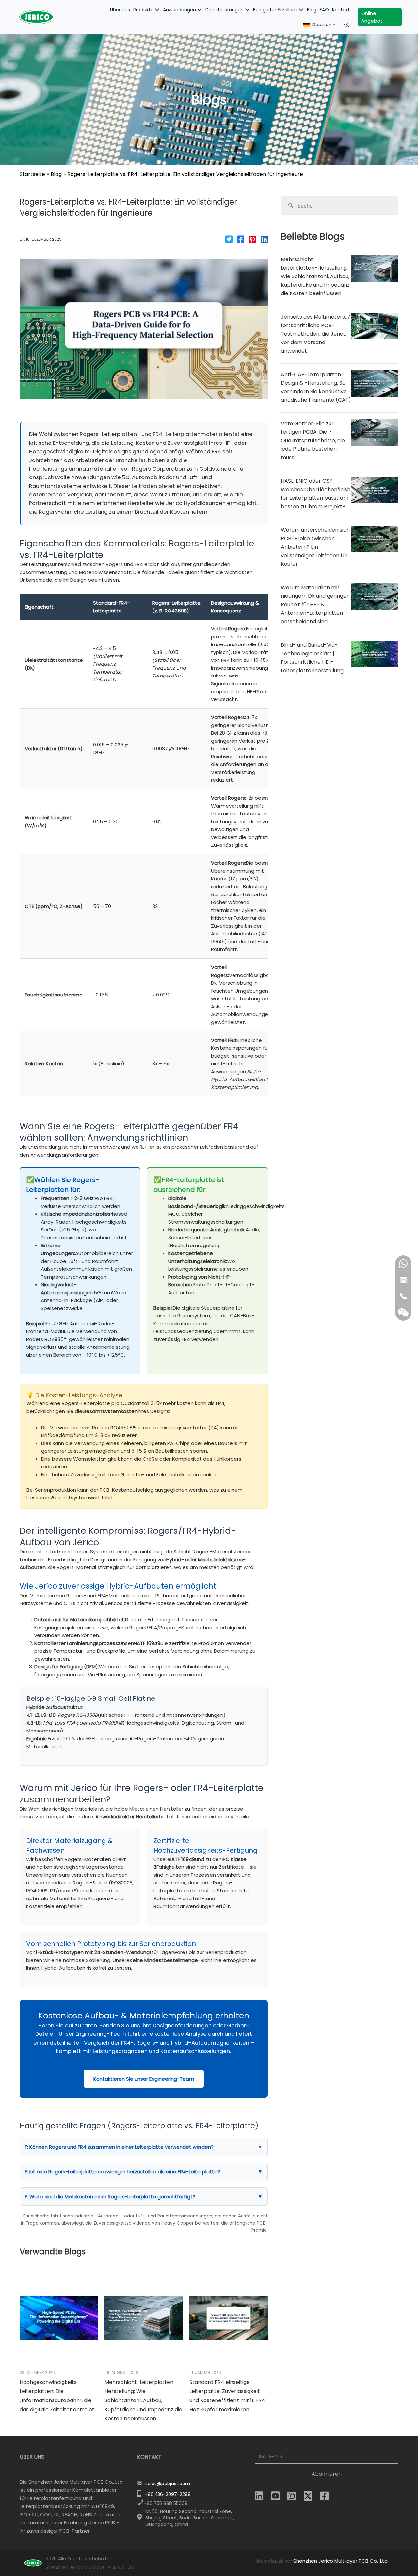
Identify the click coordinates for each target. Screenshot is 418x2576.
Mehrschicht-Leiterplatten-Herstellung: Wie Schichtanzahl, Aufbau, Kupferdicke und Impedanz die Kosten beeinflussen (143, 2400)
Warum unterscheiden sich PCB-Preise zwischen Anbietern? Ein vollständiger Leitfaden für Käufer (315, 547)
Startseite (32, 174)
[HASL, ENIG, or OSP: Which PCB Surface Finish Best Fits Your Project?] (375, 490)
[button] (157, 10)
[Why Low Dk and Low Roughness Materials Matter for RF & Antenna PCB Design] (375, 596)
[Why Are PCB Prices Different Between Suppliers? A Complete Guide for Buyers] (375, 538)
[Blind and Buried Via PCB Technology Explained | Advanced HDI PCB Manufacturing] (375, 654)
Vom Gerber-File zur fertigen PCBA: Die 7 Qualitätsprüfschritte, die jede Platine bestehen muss (313, 440)
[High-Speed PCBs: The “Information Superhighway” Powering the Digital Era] (59, 2318)
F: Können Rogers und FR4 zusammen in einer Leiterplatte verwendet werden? (144, 2147)
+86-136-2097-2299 (168, 2494)
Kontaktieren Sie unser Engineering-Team (144, 2079)
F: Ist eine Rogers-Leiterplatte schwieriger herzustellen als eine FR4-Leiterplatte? (144, 2172)
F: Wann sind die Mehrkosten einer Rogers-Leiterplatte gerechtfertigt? (144, 2196)
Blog (56, 174)
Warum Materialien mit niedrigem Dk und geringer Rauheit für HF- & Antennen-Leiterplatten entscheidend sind (315, 604)
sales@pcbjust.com (168, 2484)
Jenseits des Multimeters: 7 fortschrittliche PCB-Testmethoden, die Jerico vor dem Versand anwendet (316, 334)
